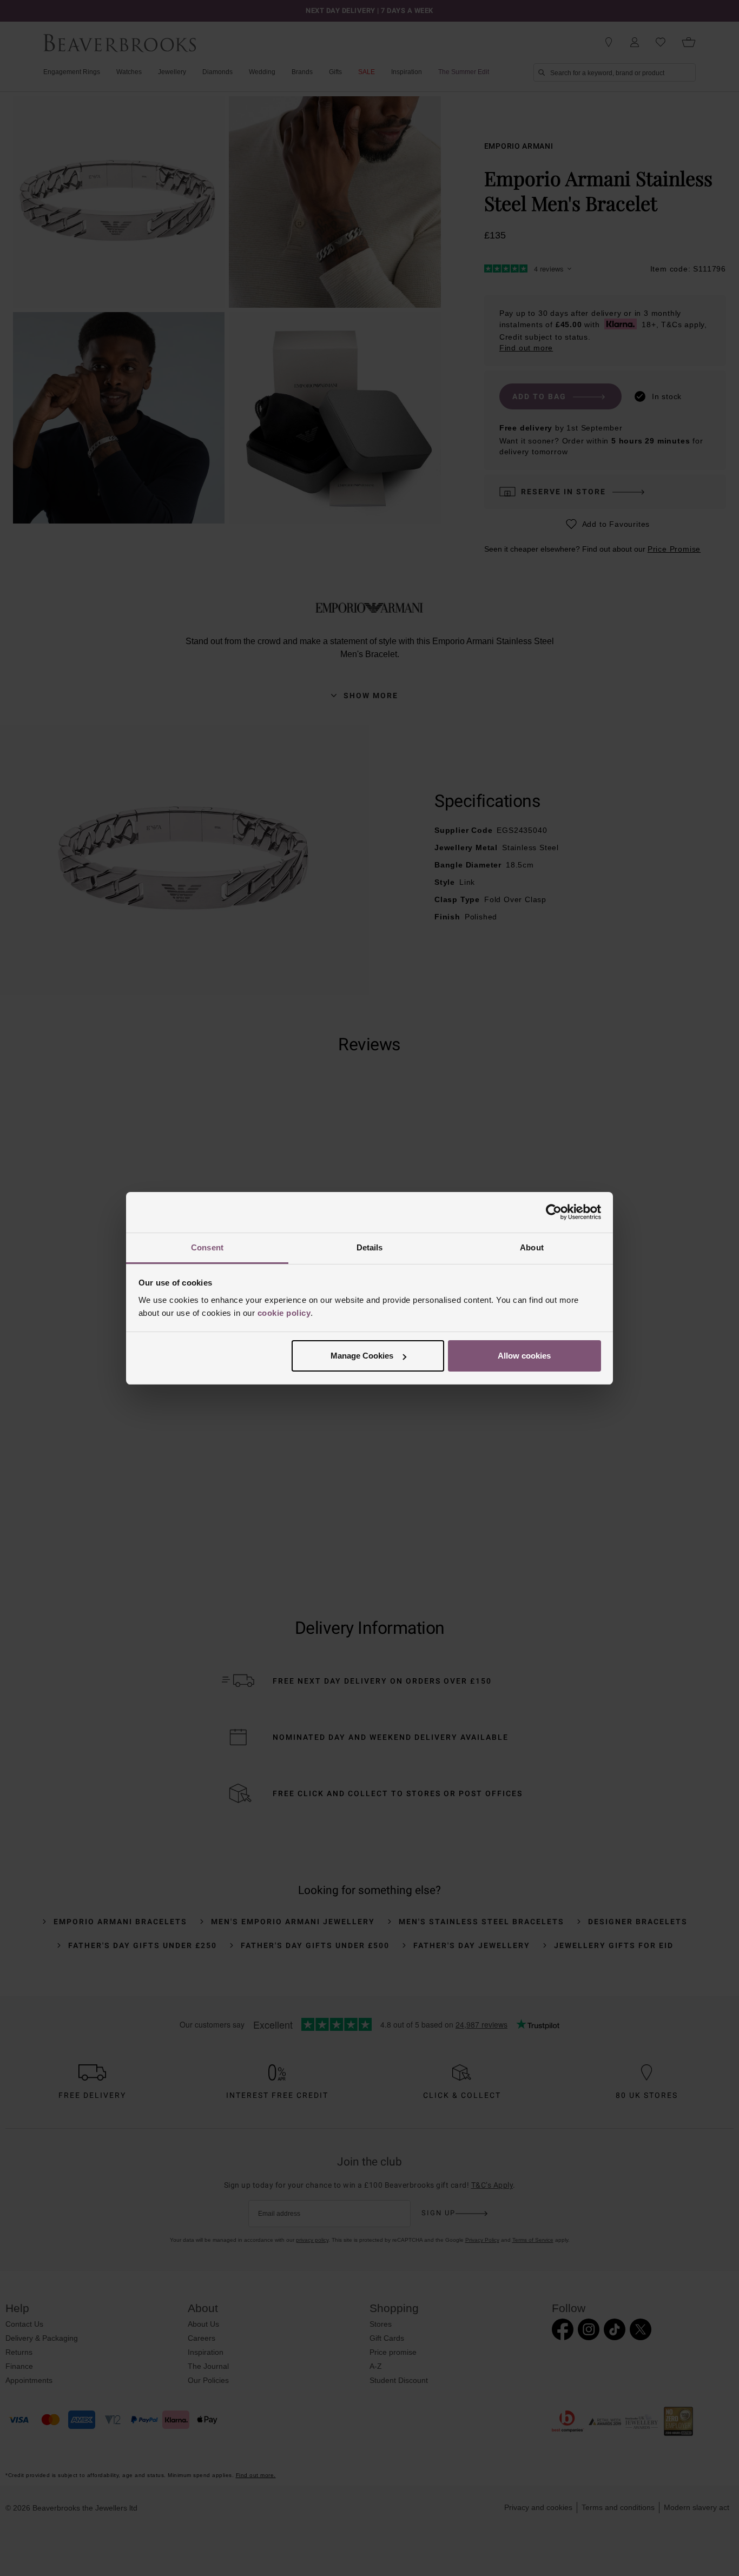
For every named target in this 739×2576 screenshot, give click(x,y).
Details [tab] (370, 1247)
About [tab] (532, 1247)
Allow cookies (524, 1356)
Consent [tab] (207, 1247)
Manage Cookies (362, 1356)
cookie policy (284, 1313)
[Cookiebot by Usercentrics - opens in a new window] (554, 1212)
